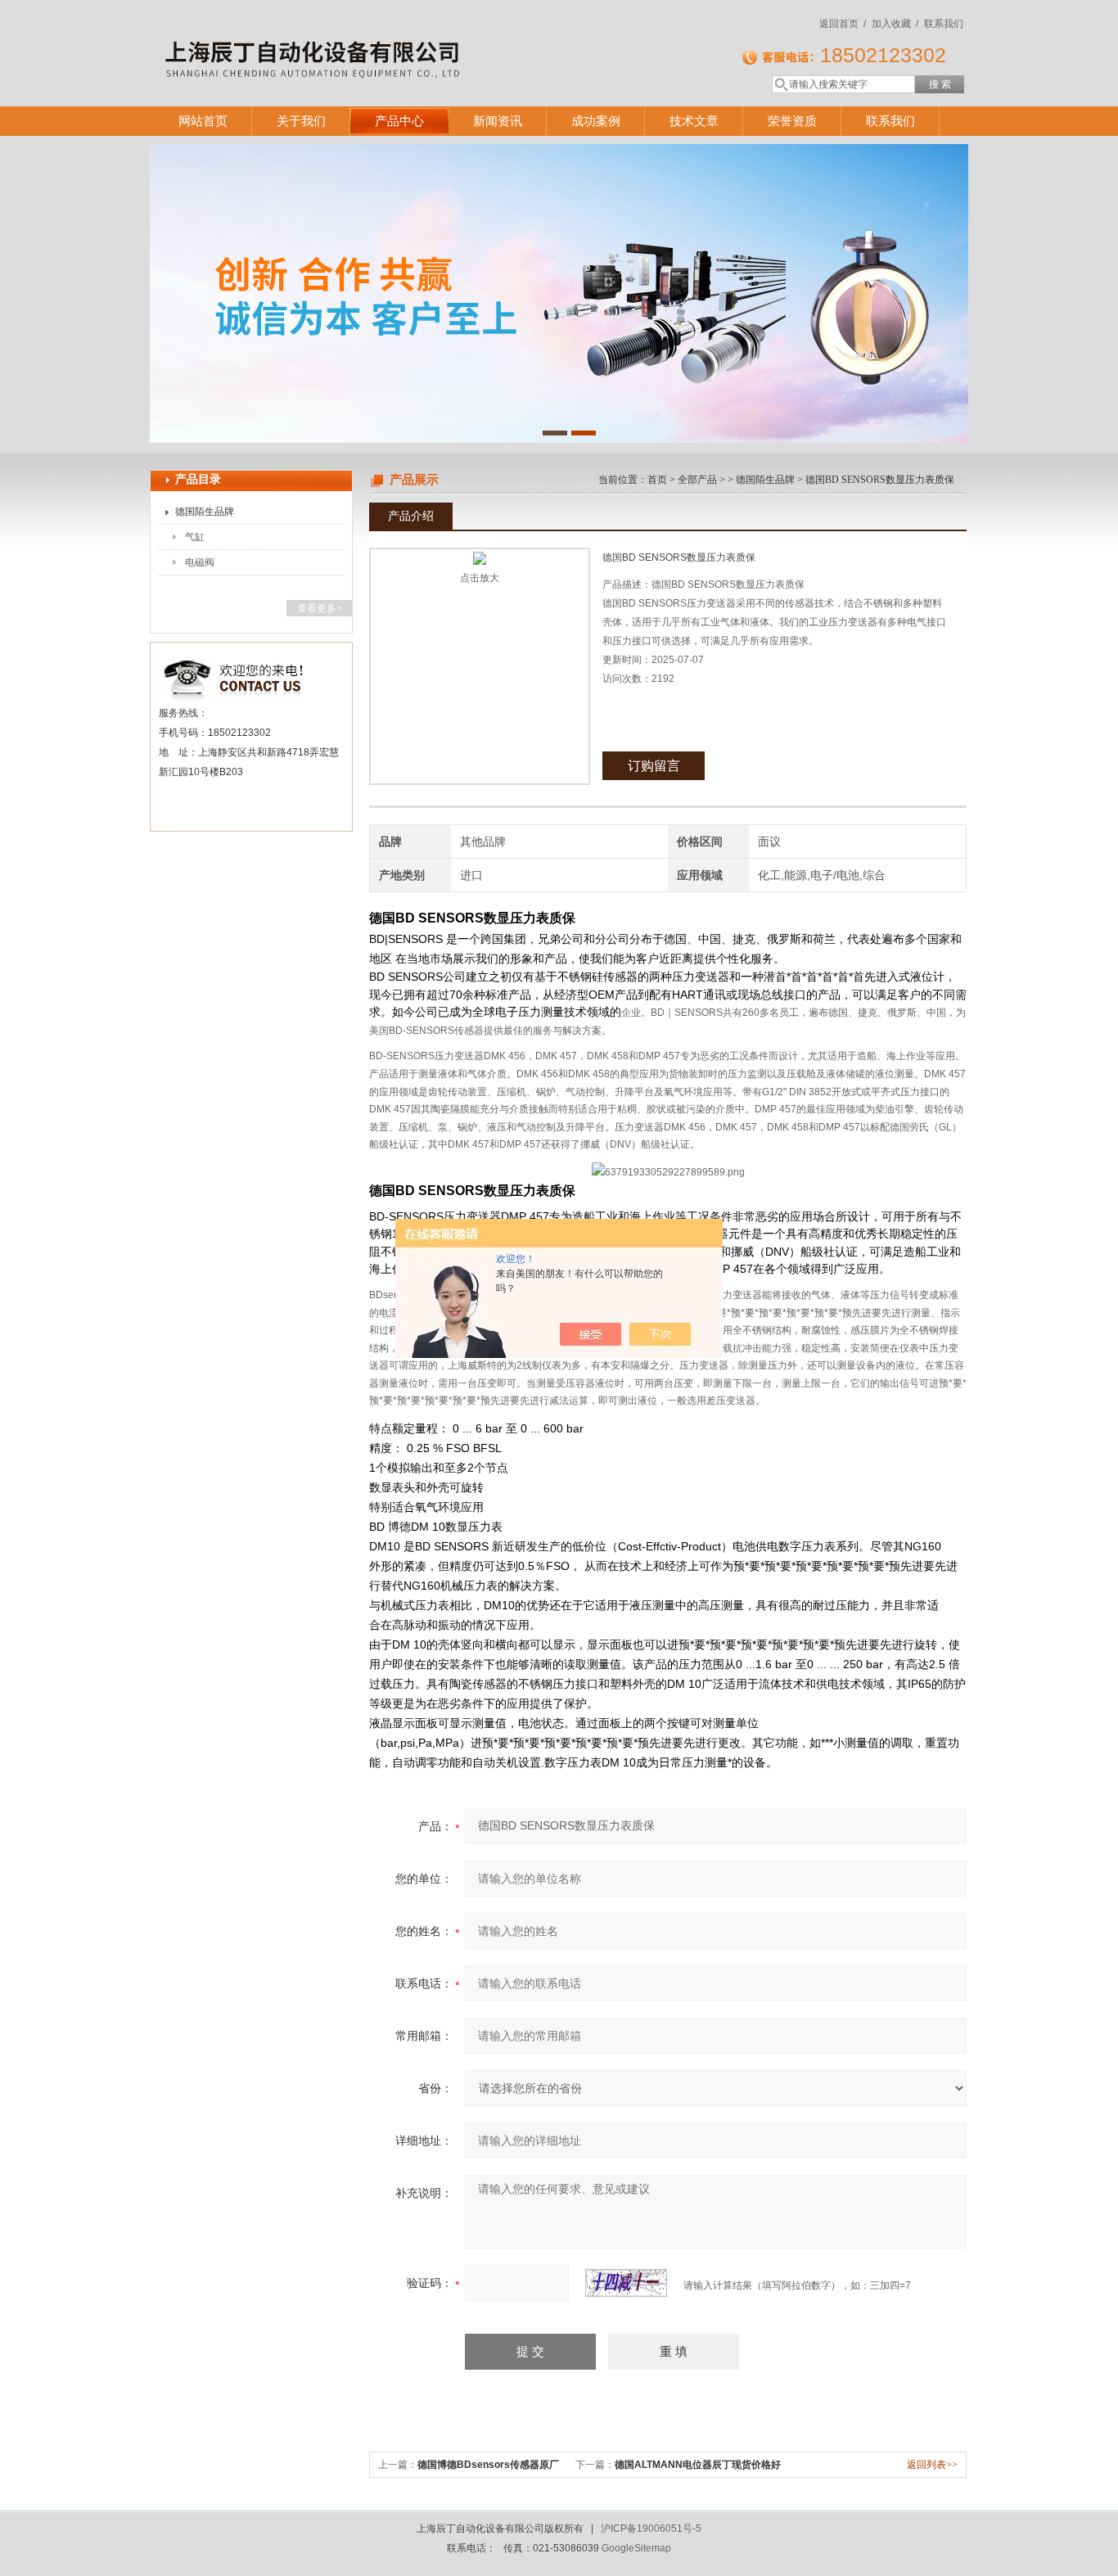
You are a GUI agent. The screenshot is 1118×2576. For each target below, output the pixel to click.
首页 (657, 480)
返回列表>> (932, 2465)
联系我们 (944, 24)
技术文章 (694, 121)
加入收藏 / (895, 24)
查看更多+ (320, 608)
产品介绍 (411, 516)
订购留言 (654, 766)
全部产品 (697, 480)
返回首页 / (843, 24)
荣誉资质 (792, 121)
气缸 (195, 537)
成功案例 (596, 121)
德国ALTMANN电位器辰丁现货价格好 (698, 2465)
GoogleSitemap (636, 2548)
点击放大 (480, 578)
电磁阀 (200, 562)
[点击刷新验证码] (626, 2283)
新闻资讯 (498, 121)
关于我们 (301, 121)
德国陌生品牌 (205, 512)
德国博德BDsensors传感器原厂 (488, 2465)
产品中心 (399, 121)
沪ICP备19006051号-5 (651, 2529)
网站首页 (203, 121)
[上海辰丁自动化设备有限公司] (387, 37)
